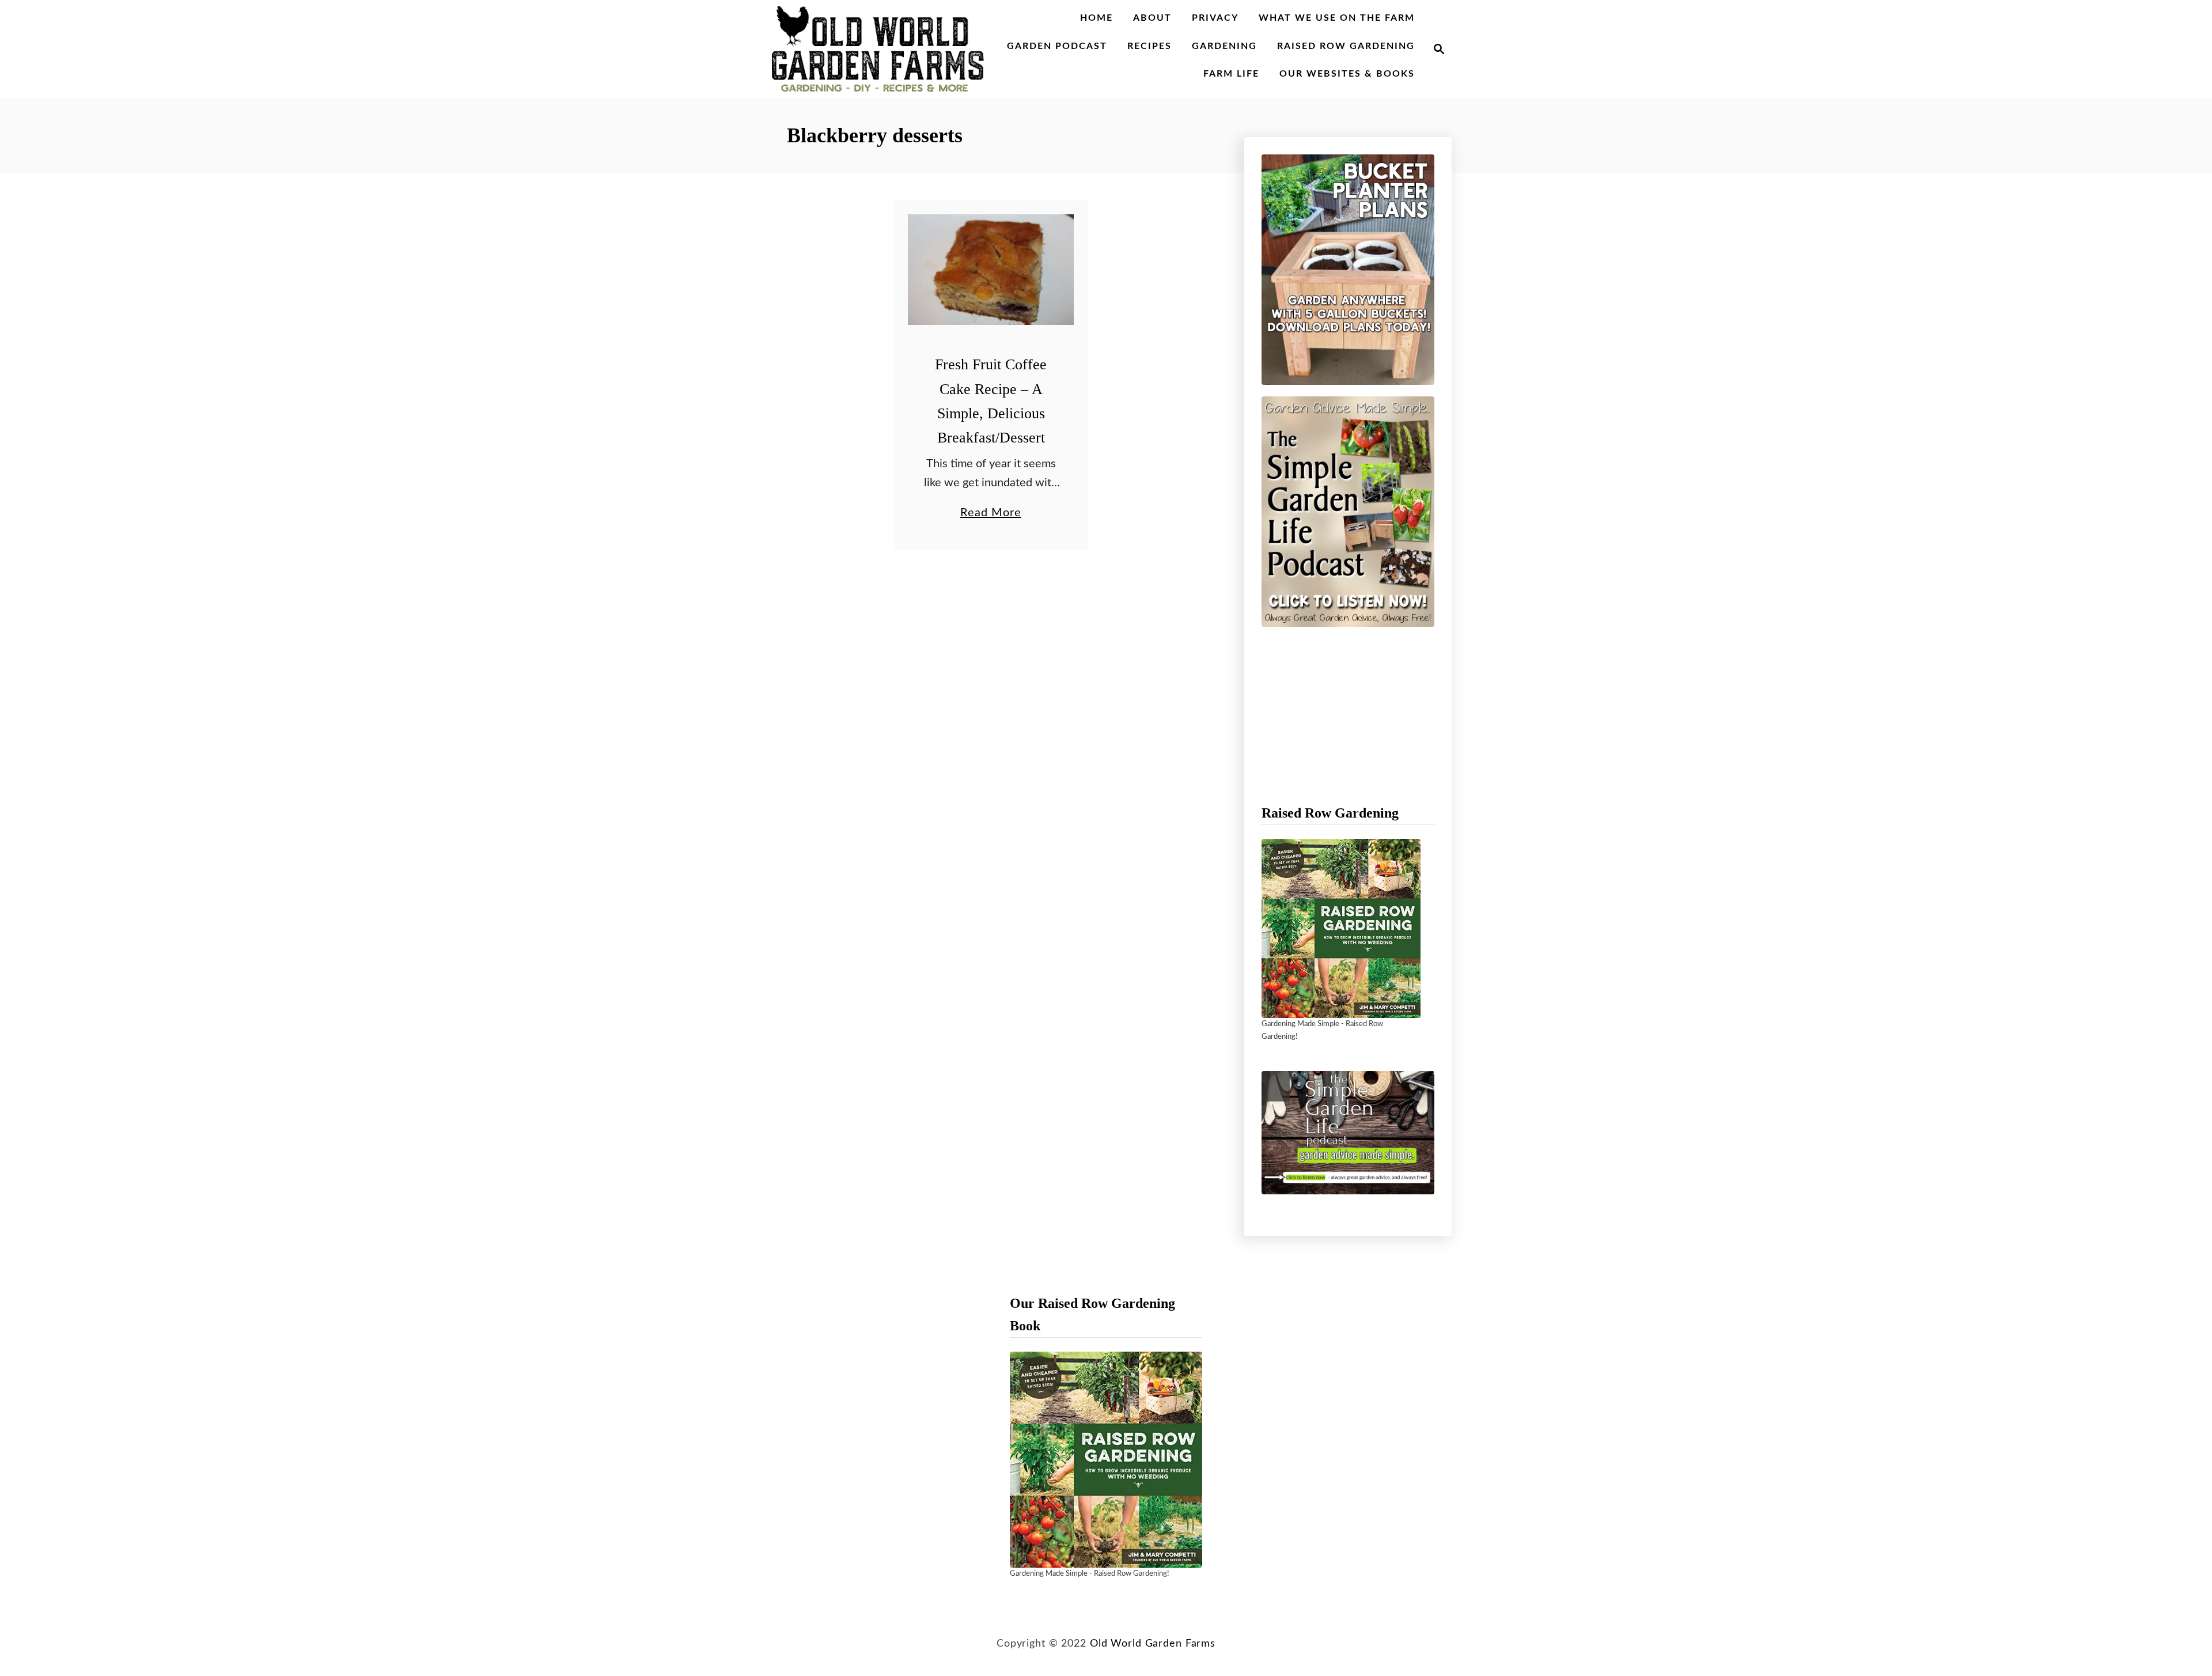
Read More (991, 514)
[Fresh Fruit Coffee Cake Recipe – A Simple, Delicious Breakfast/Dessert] (991, 270)
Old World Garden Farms (1153, 1643)
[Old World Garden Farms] (878, 49)
